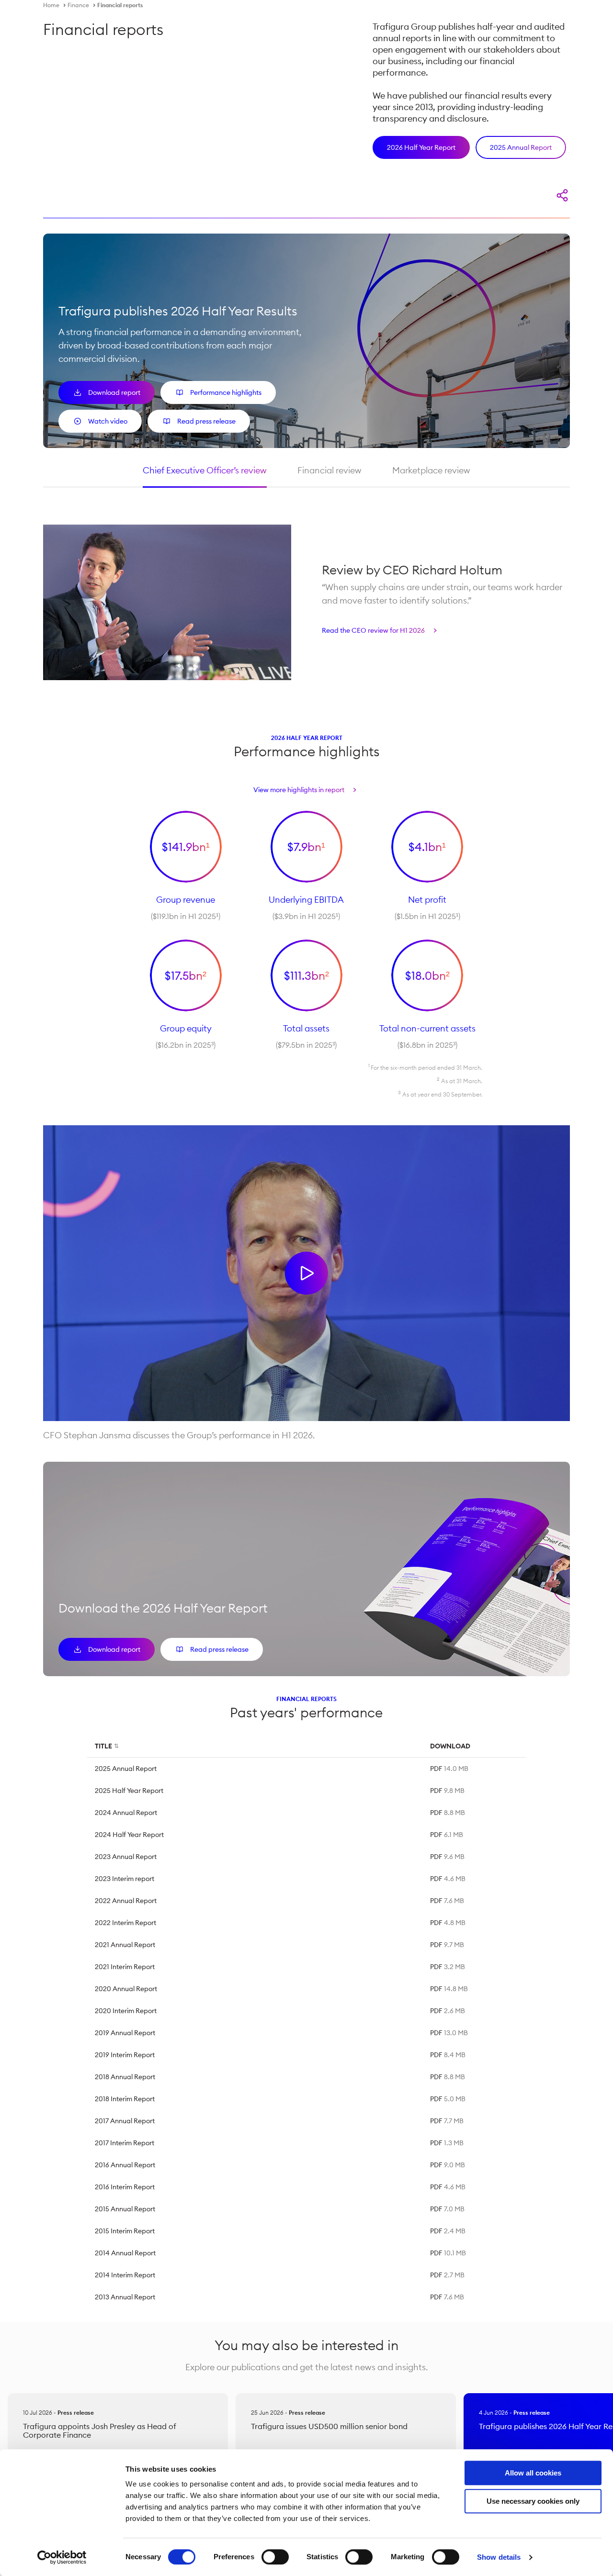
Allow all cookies (533, 2473)
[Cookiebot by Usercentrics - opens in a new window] (62, 2557)
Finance (78, 5)
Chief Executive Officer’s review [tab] (205, 470)
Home (51, 5)
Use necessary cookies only (533, 2501)
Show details (499, 2557)
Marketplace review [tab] (431, 470)
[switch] (275, 2557)
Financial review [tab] (329, 470)
